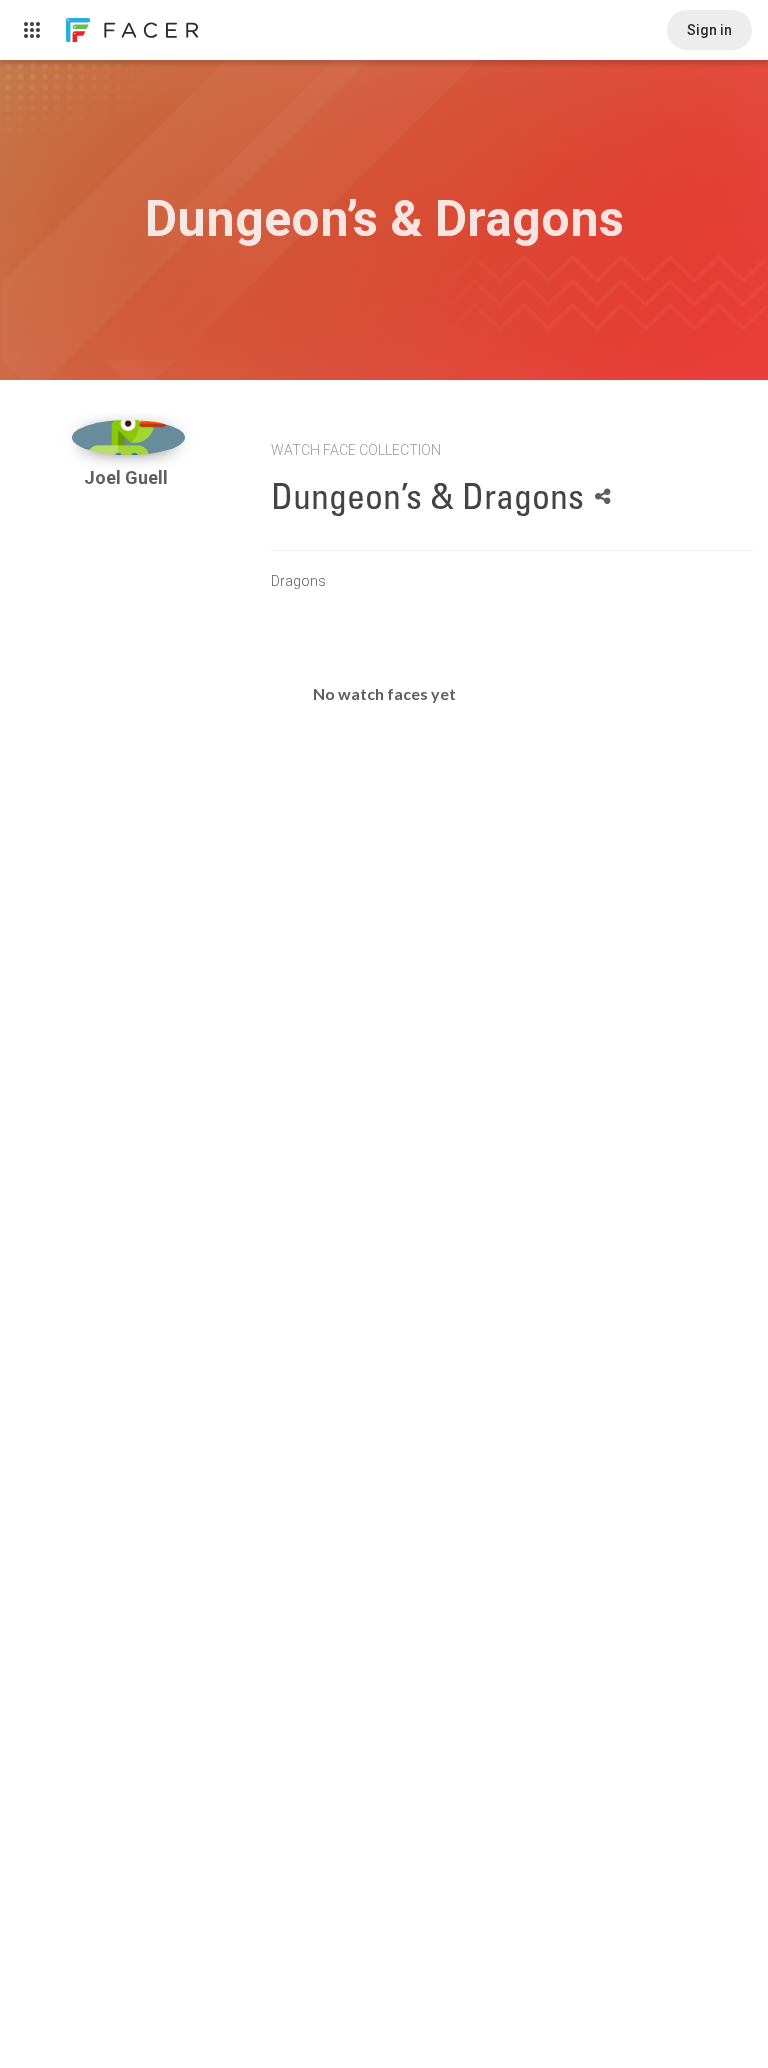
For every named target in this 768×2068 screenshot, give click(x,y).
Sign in (709, 30)
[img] (128, 437)
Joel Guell (128, 477)
